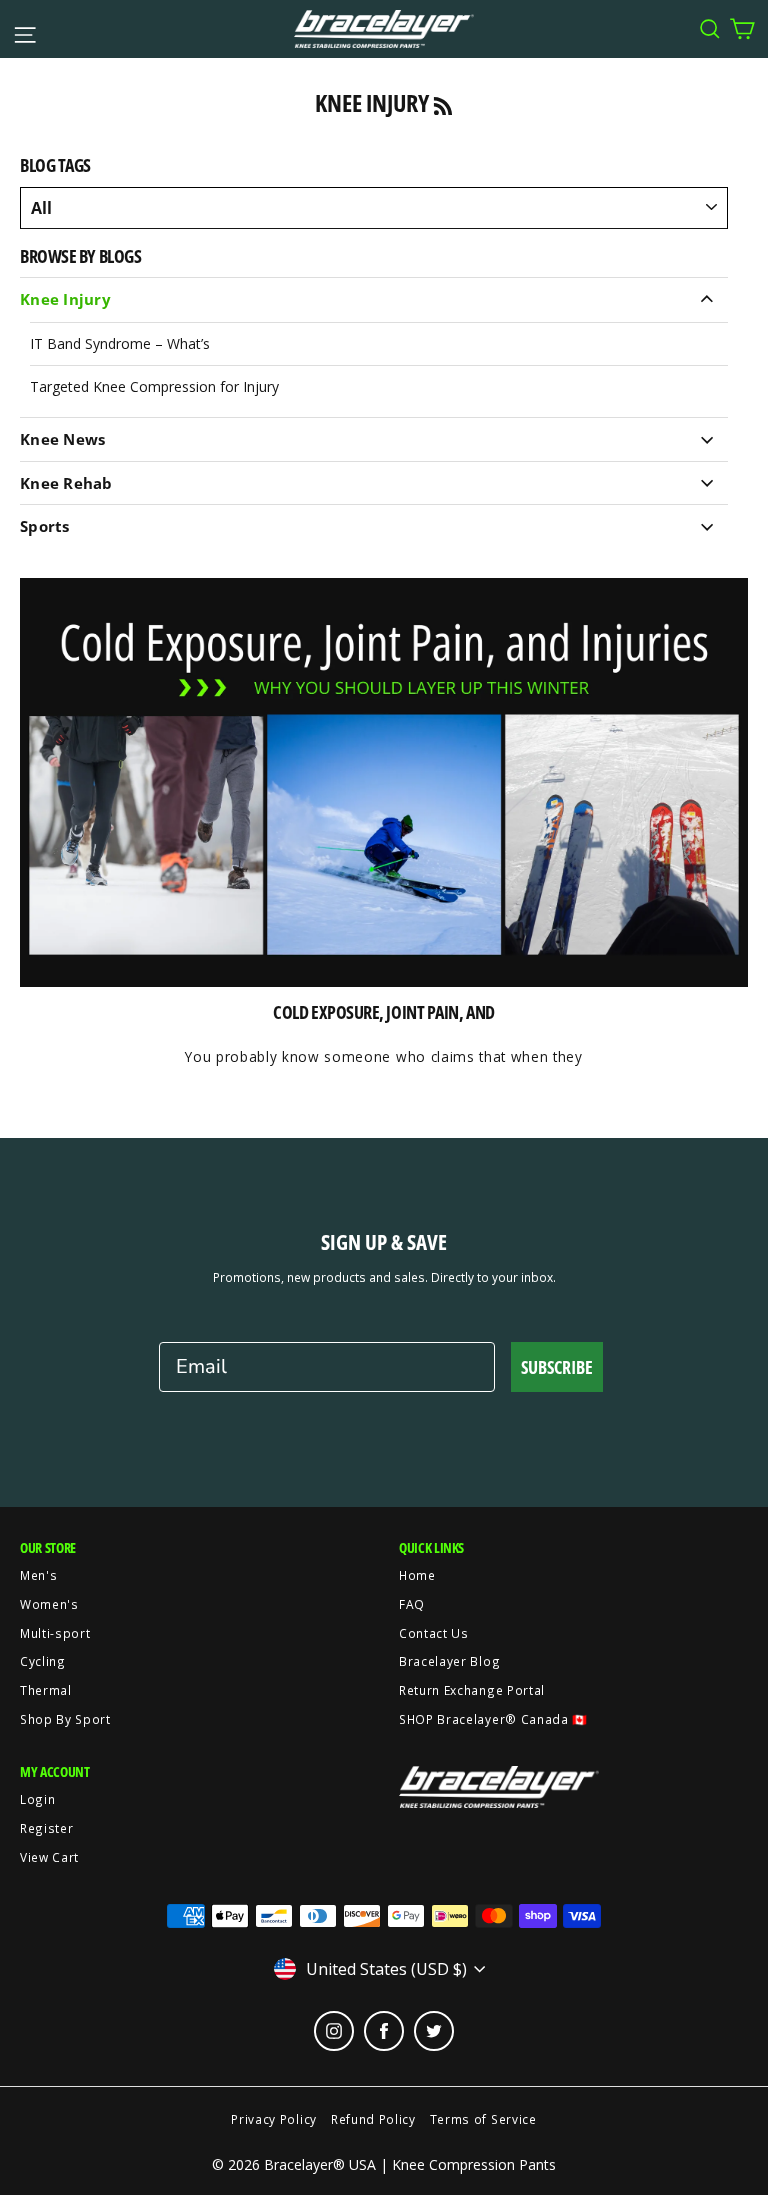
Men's (38, 1575)
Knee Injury (65, 299)
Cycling (43, 1661)
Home (417, 1575)
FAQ (412, 1604)
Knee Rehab (66, 483)
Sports (45, 526)
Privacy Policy (274, 2119)
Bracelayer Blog (449, 1661)
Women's (49, 1604)
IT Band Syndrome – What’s (120, 343)
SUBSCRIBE (557, 1367)
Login (37, 1799)
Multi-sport (55, 1633)
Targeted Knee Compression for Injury (154, 386)
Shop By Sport (65, 1719)
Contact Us (434, 1633)
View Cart (49, 1857)
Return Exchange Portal (472, 1690)
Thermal (46, 1690)
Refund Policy (373, 2119)
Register (46, 1828)
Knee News (62, 439)
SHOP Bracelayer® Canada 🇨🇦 (493, 1719)
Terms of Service (483, 2119)
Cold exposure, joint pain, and (384, 1012)
